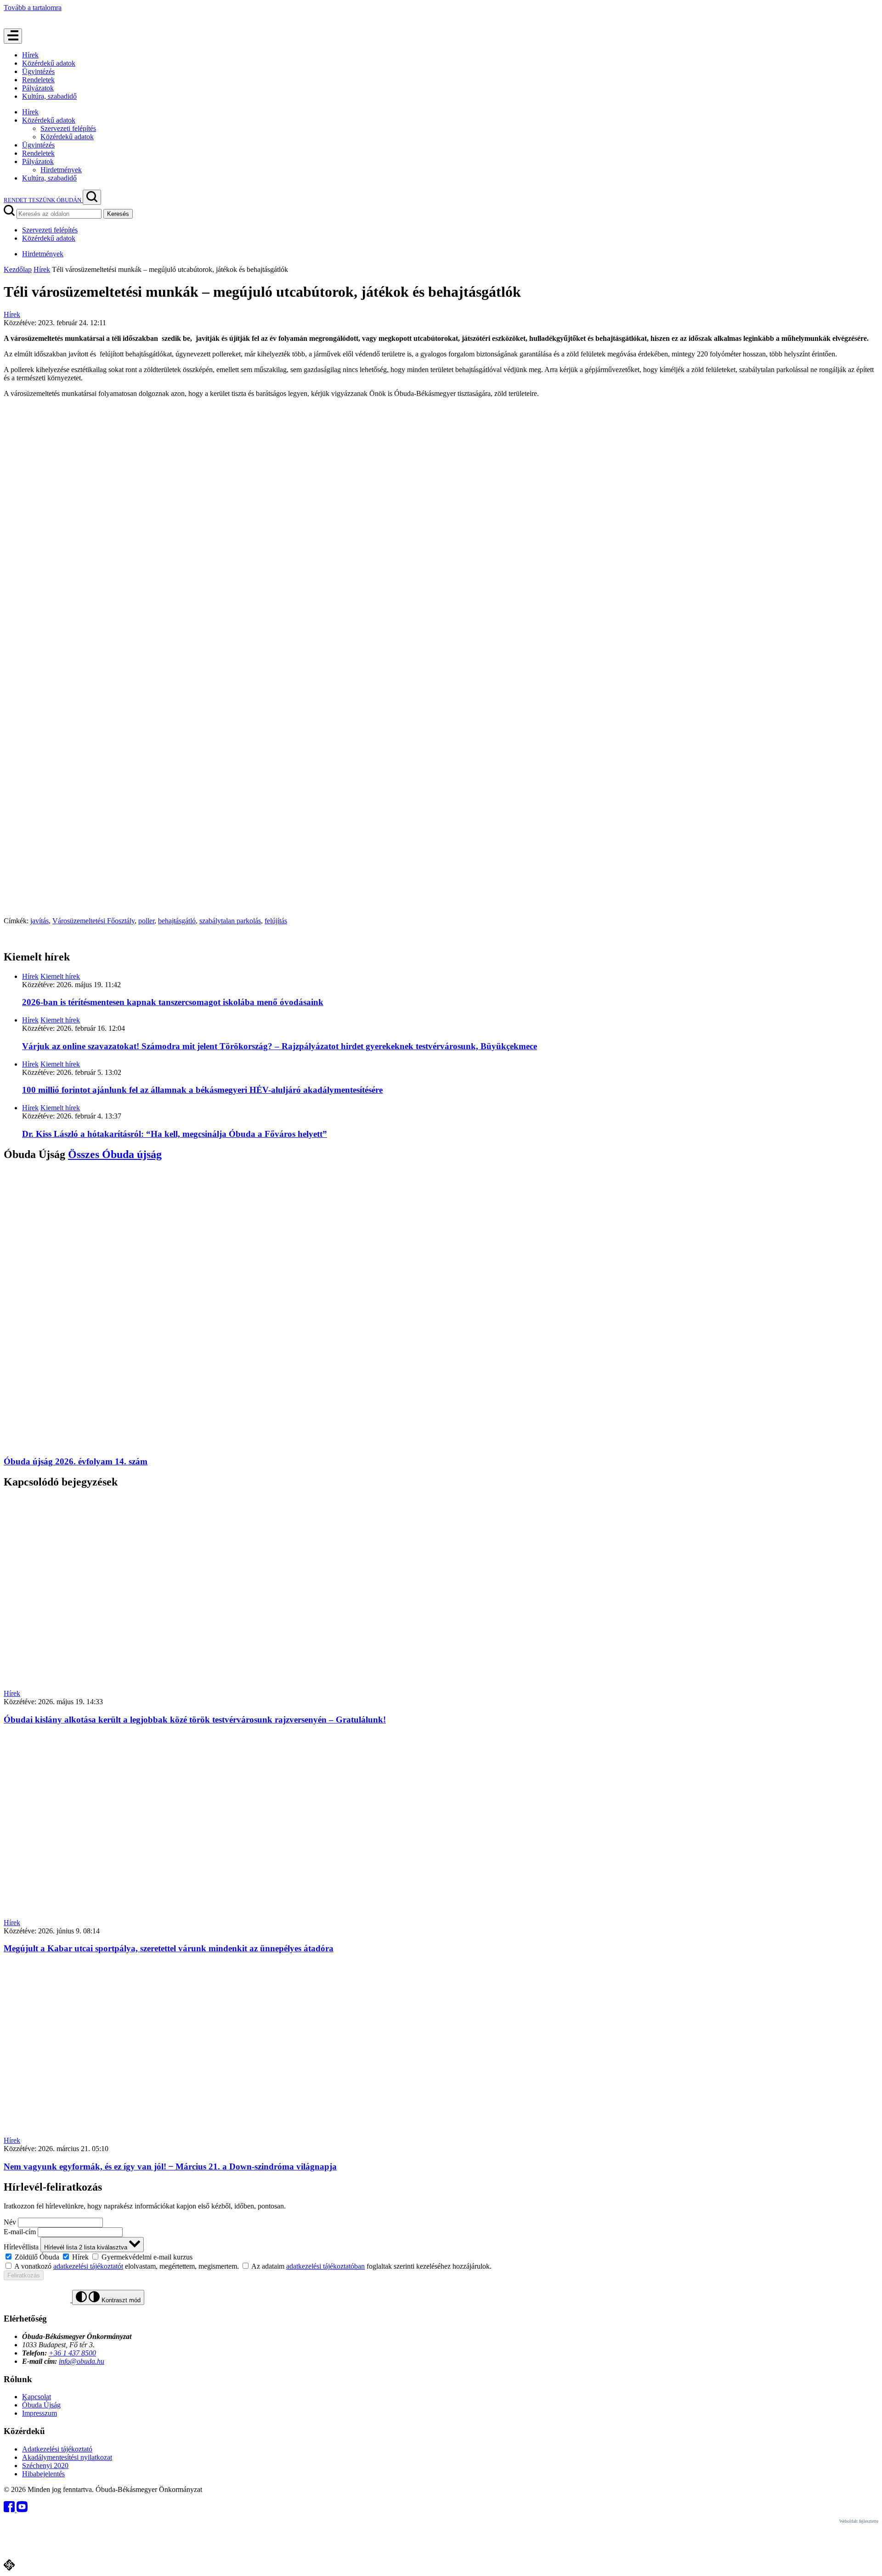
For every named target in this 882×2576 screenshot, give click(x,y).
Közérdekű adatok (49, 63)
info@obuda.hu (82, 2361)
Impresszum (40, 2413)
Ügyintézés (38, 71)
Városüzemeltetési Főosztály (93, 921)
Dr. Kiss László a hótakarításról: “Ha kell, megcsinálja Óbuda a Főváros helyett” (175, 1134)
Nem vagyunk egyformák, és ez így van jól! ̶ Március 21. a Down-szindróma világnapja (170, 2166)
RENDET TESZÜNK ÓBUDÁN (43, 200)
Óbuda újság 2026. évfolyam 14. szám (76, 1461)
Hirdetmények (61, 170)
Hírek (30, 55)
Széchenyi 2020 (45, 2466)
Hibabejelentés (43, 2474)
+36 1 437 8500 (72, 2353)
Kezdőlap (18, 269)
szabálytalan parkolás (230, 921)
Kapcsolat (37, 2397)
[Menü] (13, 36)
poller (146, 921)
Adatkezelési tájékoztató (57, 2449)
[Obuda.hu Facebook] (10, 2510)
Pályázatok (38, 88)
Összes (115, 1154)
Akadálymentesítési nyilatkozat (67, 2457)
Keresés (118, 214)
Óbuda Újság (41, 2405)
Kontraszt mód (120, 2300)
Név (10, 2222)
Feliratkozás (24, 2275)
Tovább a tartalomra (33, 8)
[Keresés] (92, 197)
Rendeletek (38, 80)
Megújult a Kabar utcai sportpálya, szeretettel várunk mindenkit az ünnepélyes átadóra (169, 1948)
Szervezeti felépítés (68, 128)
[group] (441, 2257)
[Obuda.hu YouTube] (22, 2510)
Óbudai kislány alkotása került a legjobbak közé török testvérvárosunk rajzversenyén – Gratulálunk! (195, 1720)
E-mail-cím (20, 2232)
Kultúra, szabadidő (49, 96)
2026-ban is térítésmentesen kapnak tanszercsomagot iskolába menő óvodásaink (173, 1002)
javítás (40, 921)
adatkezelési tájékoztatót (88, 2266)
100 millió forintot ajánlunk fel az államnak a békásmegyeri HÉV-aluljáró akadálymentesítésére (202, 1090)
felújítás (276, 921)
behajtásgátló (177, 921)
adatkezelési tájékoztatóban (325, 2266)
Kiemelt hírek (60, 976)
